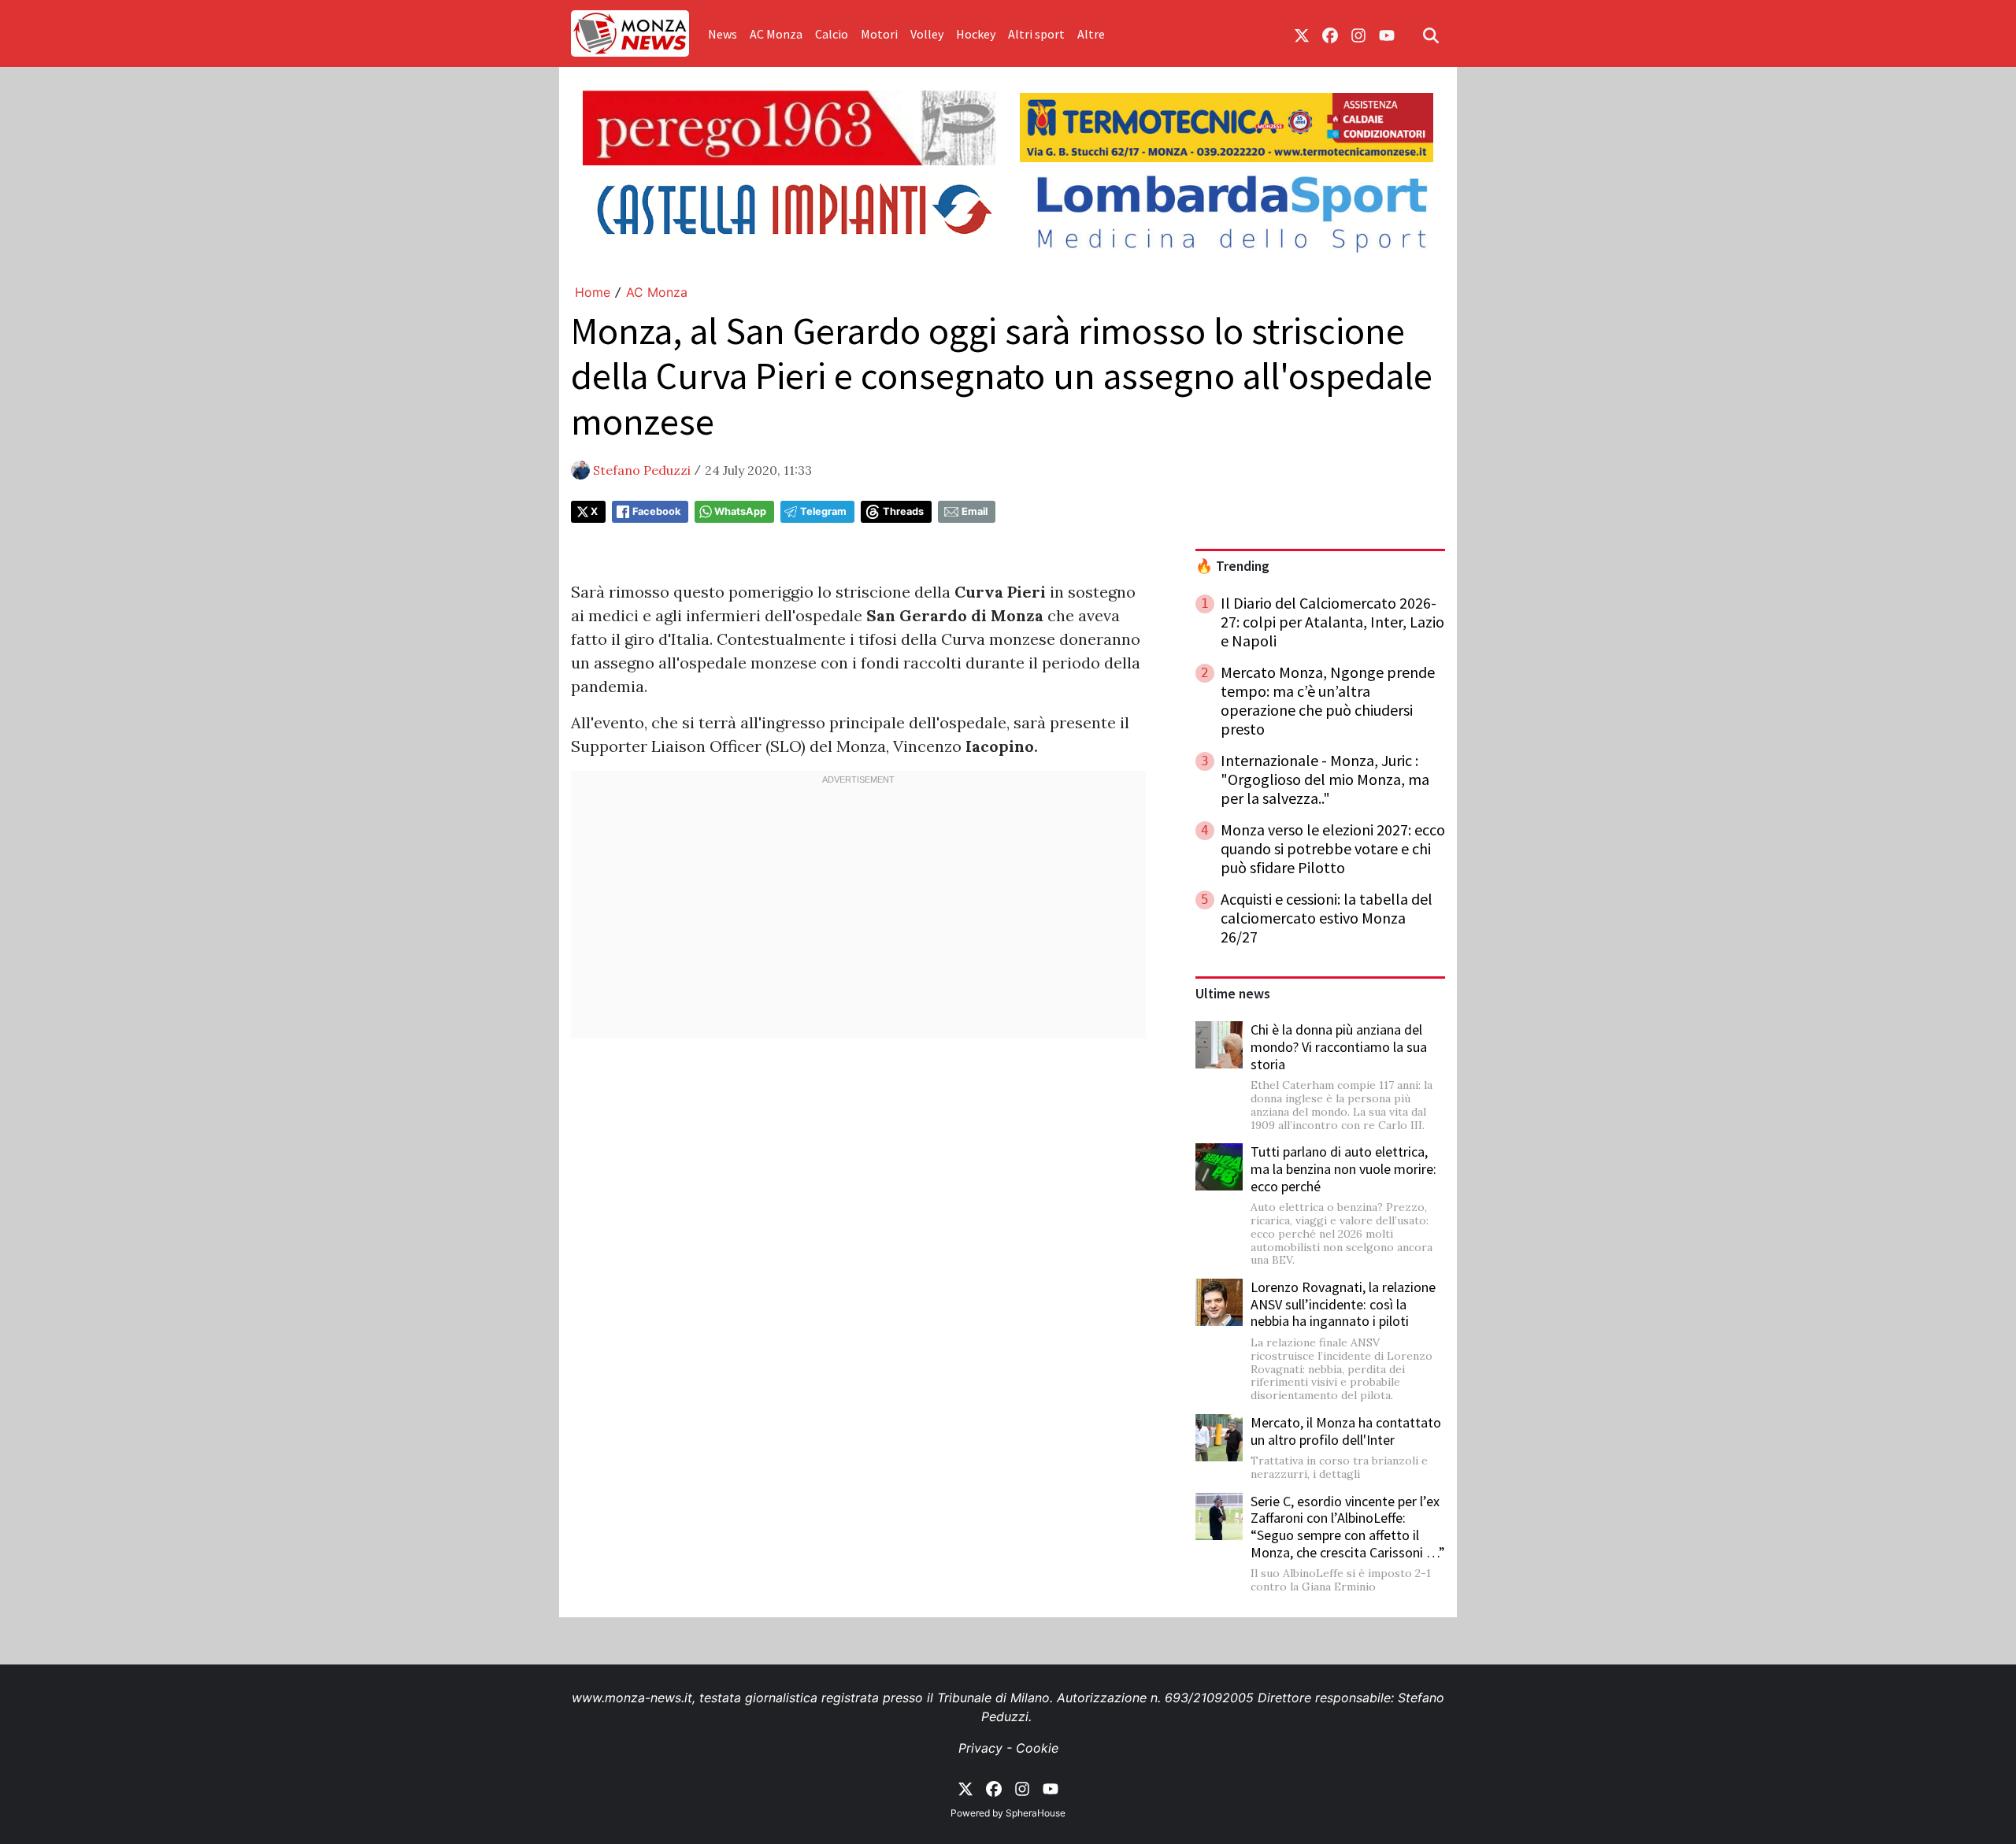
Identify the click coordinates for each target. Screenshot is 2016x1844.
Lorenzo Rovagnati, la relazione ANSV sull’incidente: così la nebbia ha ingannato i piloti (1343, 1304)
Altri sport (1036, 34)
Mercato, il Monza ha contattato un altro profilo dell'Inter (1346, 1431)
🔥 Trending (1232, 566)
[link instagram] (1358, 34)
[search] (1431, 34)
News (723, 34)
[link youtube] (1387, 34)
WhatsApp (740, 511)
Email (975, 511)
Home (593, 292)
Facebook (656, 511)
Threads (903, 511)
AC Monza (776, 34)
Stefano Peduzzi (642, 470)
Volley (927, 34)
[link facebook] (1330, 34)
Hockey (976, 34)
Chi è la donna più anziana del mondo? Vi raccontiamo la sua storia (1339, 1046)
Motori (879, 34)
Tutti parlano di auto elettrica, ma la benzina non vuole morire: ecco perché (1343, 1168)
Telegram (823, 511)
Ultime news (1233, 994)
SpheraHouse (1036, 1813)
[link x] (1302, 34)
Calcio (832, 34)
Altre (1091, 34)
